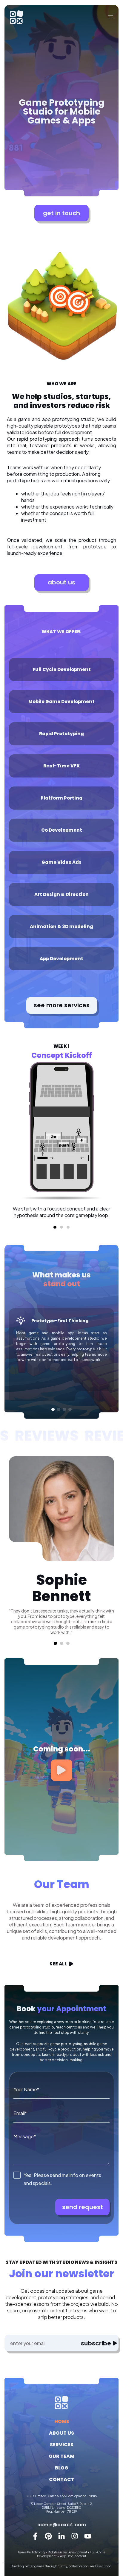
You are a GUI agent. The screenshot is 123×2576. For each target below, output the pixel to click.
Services (62, 2445)
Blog (62, 2468)
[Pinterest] (48, 2536)
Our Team (61, 2456)
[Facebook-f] (35, 2536)
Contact (62, 2479)
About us (61, 2433)
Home (62, 2421)
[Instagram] (75, 2536)
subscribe (96, 2343)
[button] (55, 1227)
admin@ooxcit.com (62, 2524)
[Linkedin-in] (61, 2536)
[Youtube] (88, 2536)
